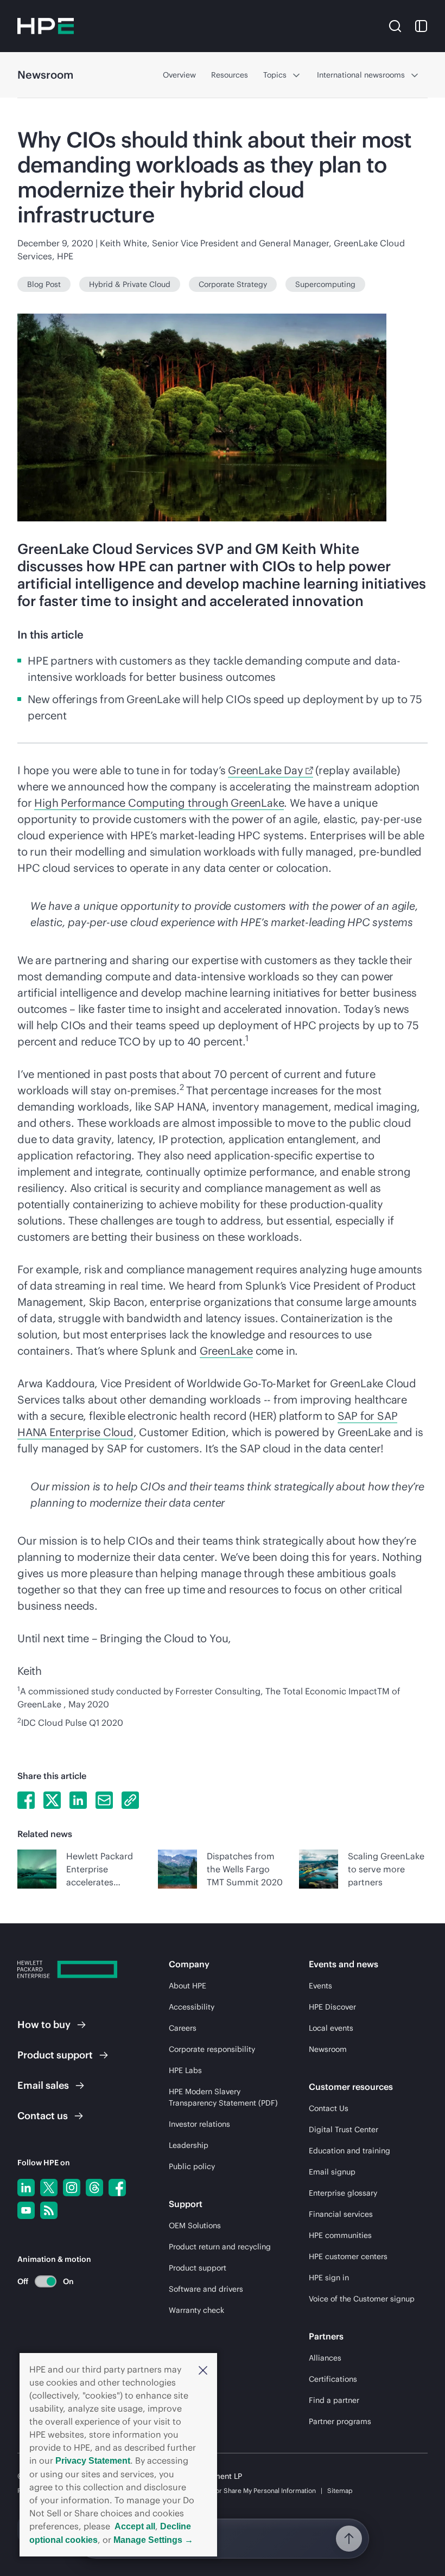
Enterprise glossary (343, 2193)
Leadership (189, 2145)
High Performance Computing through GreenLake (159, 803)
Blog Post (44, 284)
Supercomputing (325, 284)
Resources (230, 75)
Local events (331, 2028)
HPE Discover (332, 2007)
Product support (198, 2268)
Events (320, 1986)
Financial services (341, 2214)
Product (55, 2055)
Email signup (332, 2172)
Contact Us (329, 2108)
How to (44, 2025)
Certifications (333, 2379)
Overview (179, 75)
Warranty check (196, 2310)
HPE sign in (329, 2278)
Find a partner (334, 2400)
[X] (49, 2188)
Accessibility (192, 2007)
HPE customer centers (348, 2256)
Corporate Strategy (233, 284)
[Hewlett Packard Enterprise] (46, 26)
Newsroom (328, 2049)
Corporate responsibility (212, 2049)
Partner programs (340, 2421)
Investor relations (199, 2124)
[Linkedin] (26, 2188)
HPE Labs (185, 2070)
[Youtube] (26, 2210)
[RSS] (49, 2210)
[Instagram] (72, 2188)
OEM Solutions (195, 2226)
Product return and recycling (220, 2247)
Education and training (349, 2151)
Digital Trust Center (344, 2129)
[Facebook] (117, 2188)
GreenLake (226, 1351)
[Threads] (94, 2188)
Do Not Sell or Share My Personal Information (248, 2491)
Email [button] (43, 2085)
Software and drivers (206, 2289)
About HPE (187, 1986)
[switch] (39, 2281)
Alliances (325, 2358)
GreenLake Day (265, 770)
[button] (203, 2370)
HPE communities (340, 2235)
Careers (183, 2028)
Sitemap (340, 2491)
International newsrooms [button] (361, 75)
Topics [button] (275, 75)
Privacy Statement (93, 2461)
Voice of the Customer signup (362, 2299)
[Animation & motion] (46, 2281)
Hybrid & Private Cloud (130, 284)
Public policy (192, 2166)
